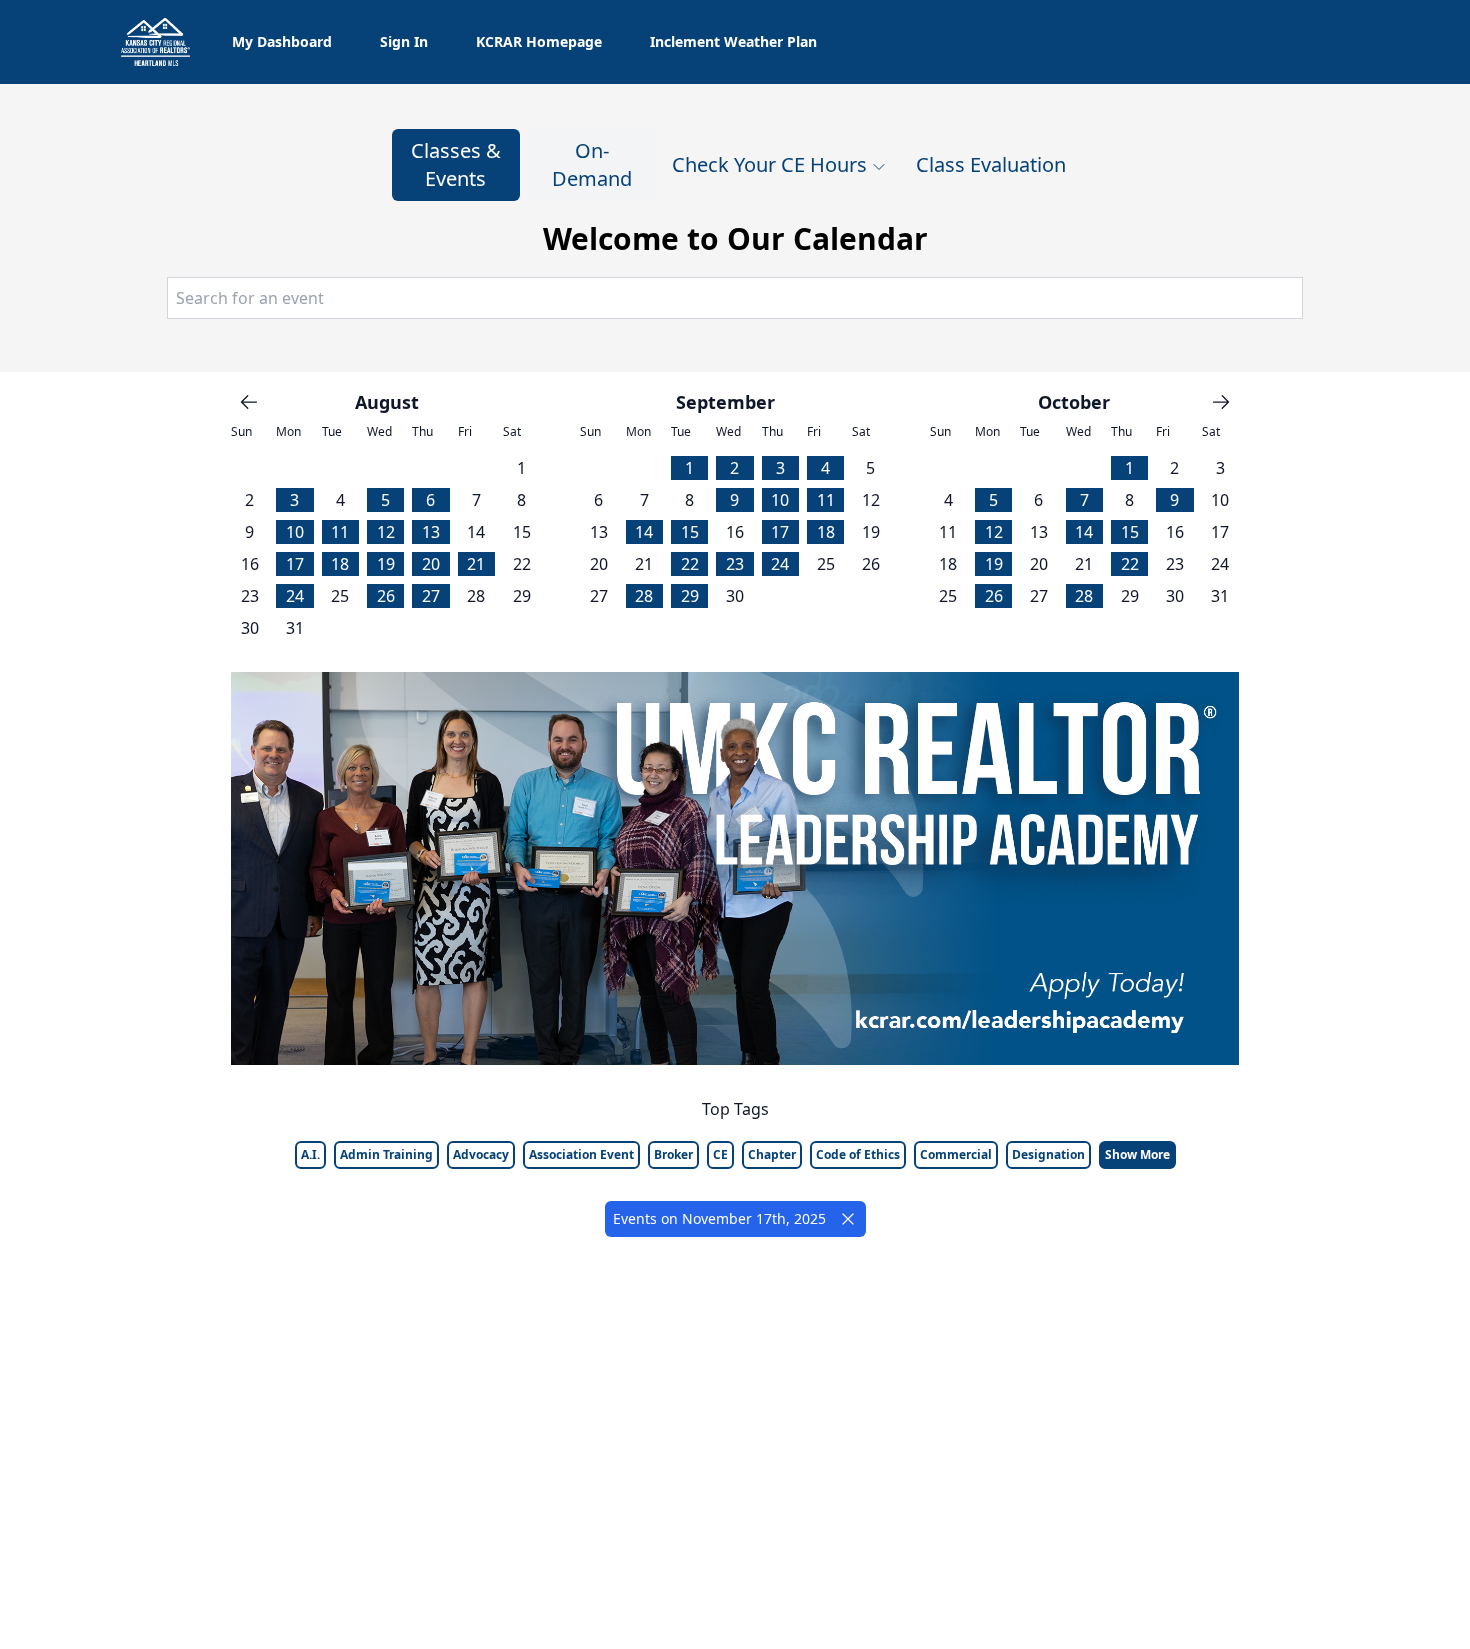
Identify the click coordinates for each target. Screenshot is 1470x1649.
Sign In (404, 41)
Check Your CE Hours (769, 164)
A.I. (310, 1154)
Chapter (772, 1154)
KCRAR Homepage (539, 41)
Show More (1137, 1154)
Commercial (956, 1154)
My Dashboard (282, 41)
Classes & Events (456, 164)
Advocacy (481, 1154)
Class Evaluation (991, 164)
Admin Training (386, 1154)
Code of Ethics (858, 1154)
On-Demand (592, 164)
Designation (1048, 1154)
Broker (673, 1154)
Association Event (581, 1154)
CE (720, 1154)
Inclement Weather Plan (733, 41)
